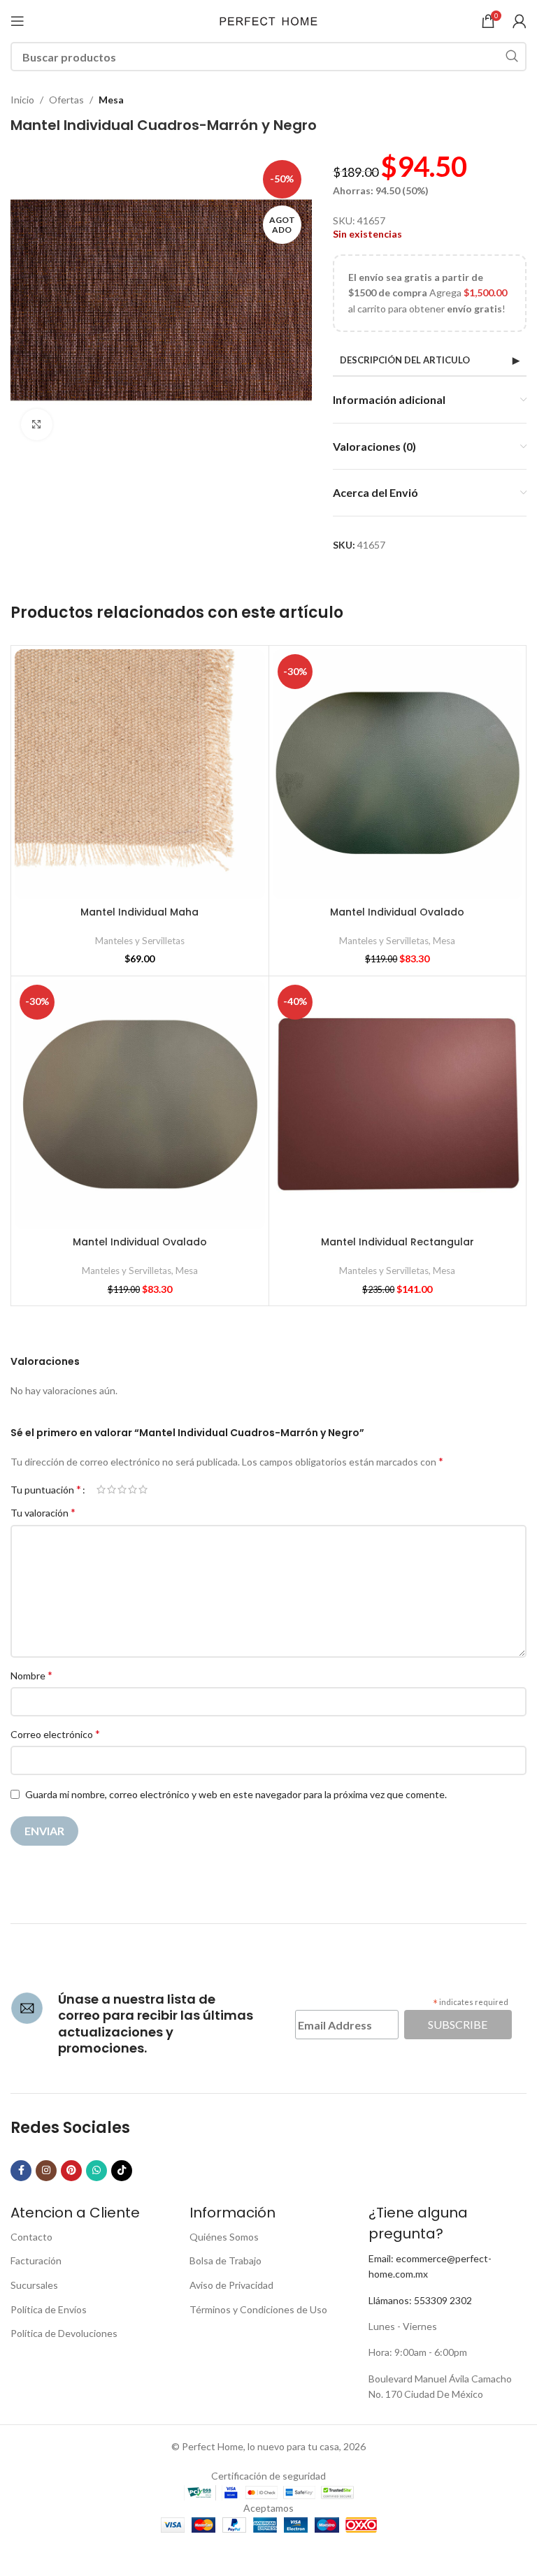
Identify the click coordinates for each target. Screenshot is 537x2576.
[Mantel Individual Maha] (140, 774)
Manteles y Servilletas (140, 941)
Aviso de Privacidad (231, 2285)
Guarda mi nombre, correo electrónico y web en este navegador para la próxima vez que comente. (236, 1794)
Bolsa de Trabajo (225, 2260)
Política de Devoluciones (64, 2333)
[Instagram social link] (46, 2171)
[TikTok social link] (122, 2171)
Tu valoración (43, 1512)
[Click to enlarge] (37, 425)
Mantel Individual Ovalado (397, 912)
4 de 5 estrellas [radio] (133, 1489)
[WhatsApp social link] (96, 2171)
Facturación (36, 2260)
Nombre (31, 1675)
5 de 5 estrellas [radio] (143, 1489)
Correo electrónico (55, 1734)
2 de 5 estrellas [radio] (112, 1489)
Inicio (22, 100)
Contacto (31, 2237)
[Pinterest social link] (71, 2171)
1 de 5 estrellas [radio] (101, 1489)
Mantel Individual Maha (139, 912)
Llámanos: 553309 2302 (420, 2300)
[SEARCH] (512, 57)
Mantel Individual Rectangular (398, 1242)
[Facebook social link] (21, 2171)
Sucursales (34, 2285)
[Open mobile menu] (17, 21)
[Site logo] (268, 20)
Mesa (111, 100)
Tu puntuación (46, 1489)
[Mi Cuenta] (520, 21)
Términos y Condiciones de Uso (258, 2309)
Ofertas (66, 100)
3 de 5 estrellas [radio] (122, 1489)
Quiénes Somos (224, 2237)
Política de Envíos (49, 2309)
